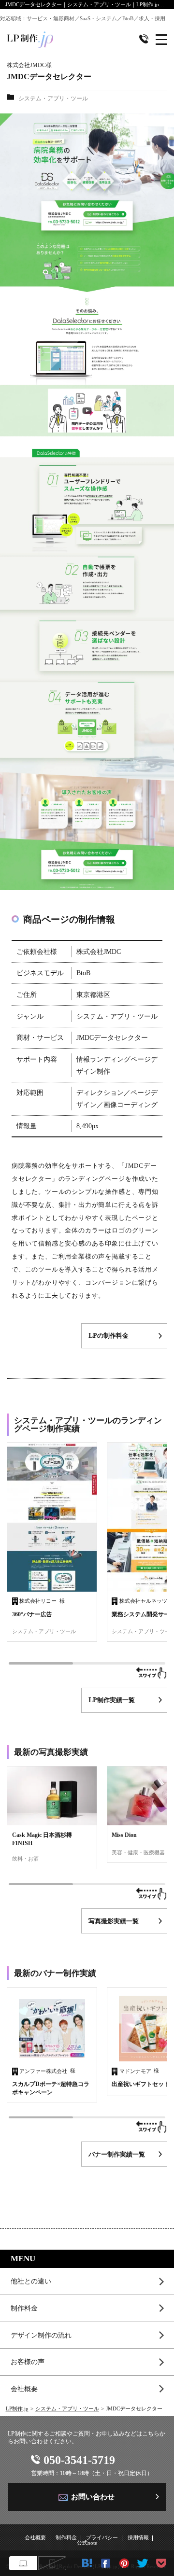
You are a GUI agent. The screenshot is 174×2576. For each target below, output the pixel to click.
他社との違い (31, 2281)
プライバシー (102, 2538)
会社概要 (24, 2389)
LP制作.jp (17, 2409)
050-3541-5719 (79, 2460)
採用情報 (138, 2538)
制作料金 (24, 2308)
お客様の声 (28, 2362)
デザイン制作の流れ (41, 2335)
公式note (87, 2543)
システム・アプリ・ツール (67, 2409)
